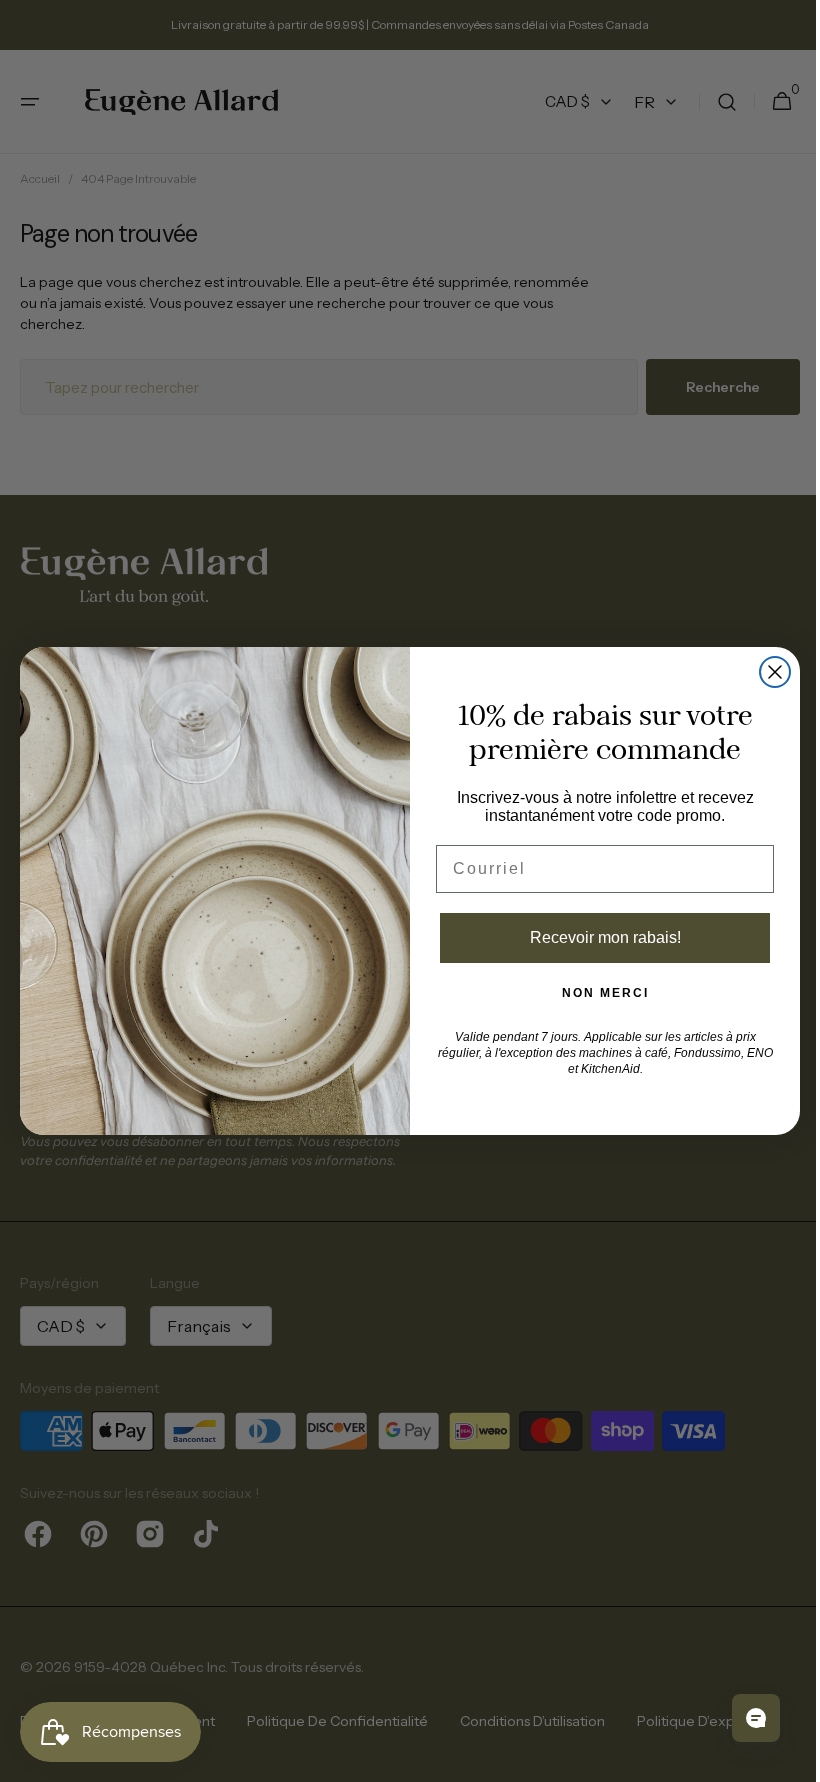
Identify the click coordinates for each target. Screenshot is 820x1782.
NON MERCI (597, 993)
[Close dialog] (768, 672)
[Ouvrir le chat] (741, 1718)
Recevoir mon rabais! (597, 937)
